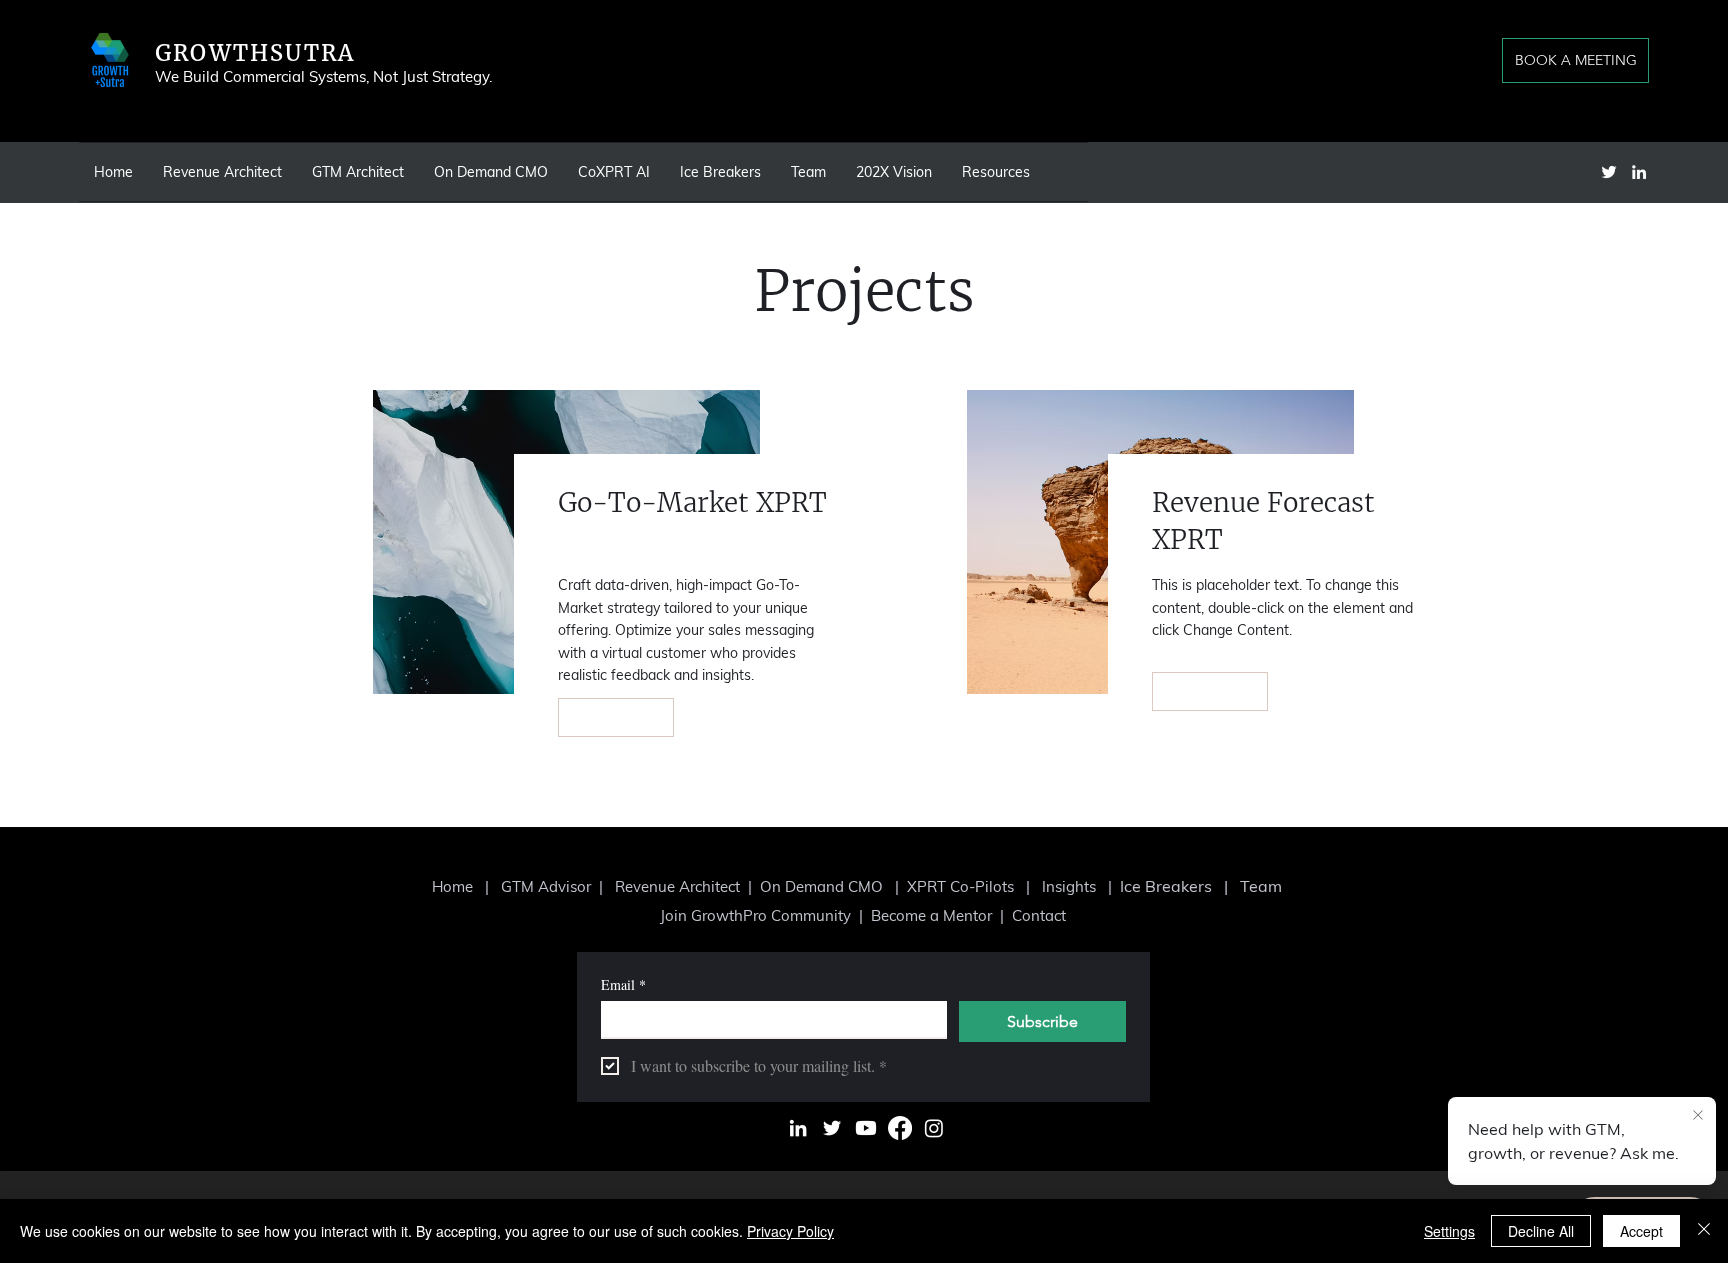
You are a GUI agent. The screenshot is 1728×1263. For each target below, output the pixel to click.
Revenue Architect (677, 886)
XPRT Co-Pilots (962, 886)
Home (452, 886)
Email (623, 984)
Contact (1039, 915)
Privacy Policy (790, 1231)
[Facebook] (900, 1128)
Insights (1069, 886)
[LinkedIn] (1639, 172)
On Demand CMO (821, 886)
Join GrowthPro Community (755, 915)
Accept (1641, 1231)
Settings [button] (1449, 1231)
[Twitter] (1609, 172)
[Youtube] (866, 1128)
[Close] (1704, 1231)
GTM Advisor (548, 886)
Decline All (1541, 1231)
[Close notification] (1698, 1116)
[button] (894, 172)
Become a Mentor (933, 915)
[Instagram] (934, 1128)
